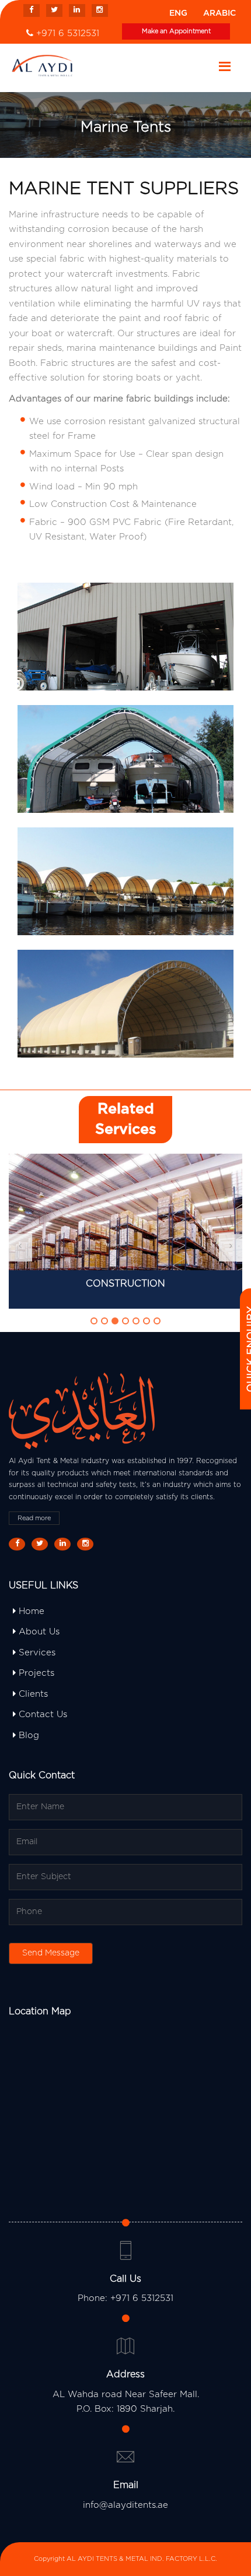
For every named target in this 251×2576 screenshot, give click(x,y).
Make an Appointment (176, 31)
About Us (38, 1632)
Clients (32, 1694)
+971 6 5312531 (68, 34)
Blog (27, 1735)
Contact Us (41, 1715)
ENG (178, 13)
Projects (35, 1673)
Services (36, 1653)
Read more (34, 1518)
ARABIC (219, 13)
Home (30, 1611)
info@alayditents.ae (125, 2505)
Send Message (51, 1953)
